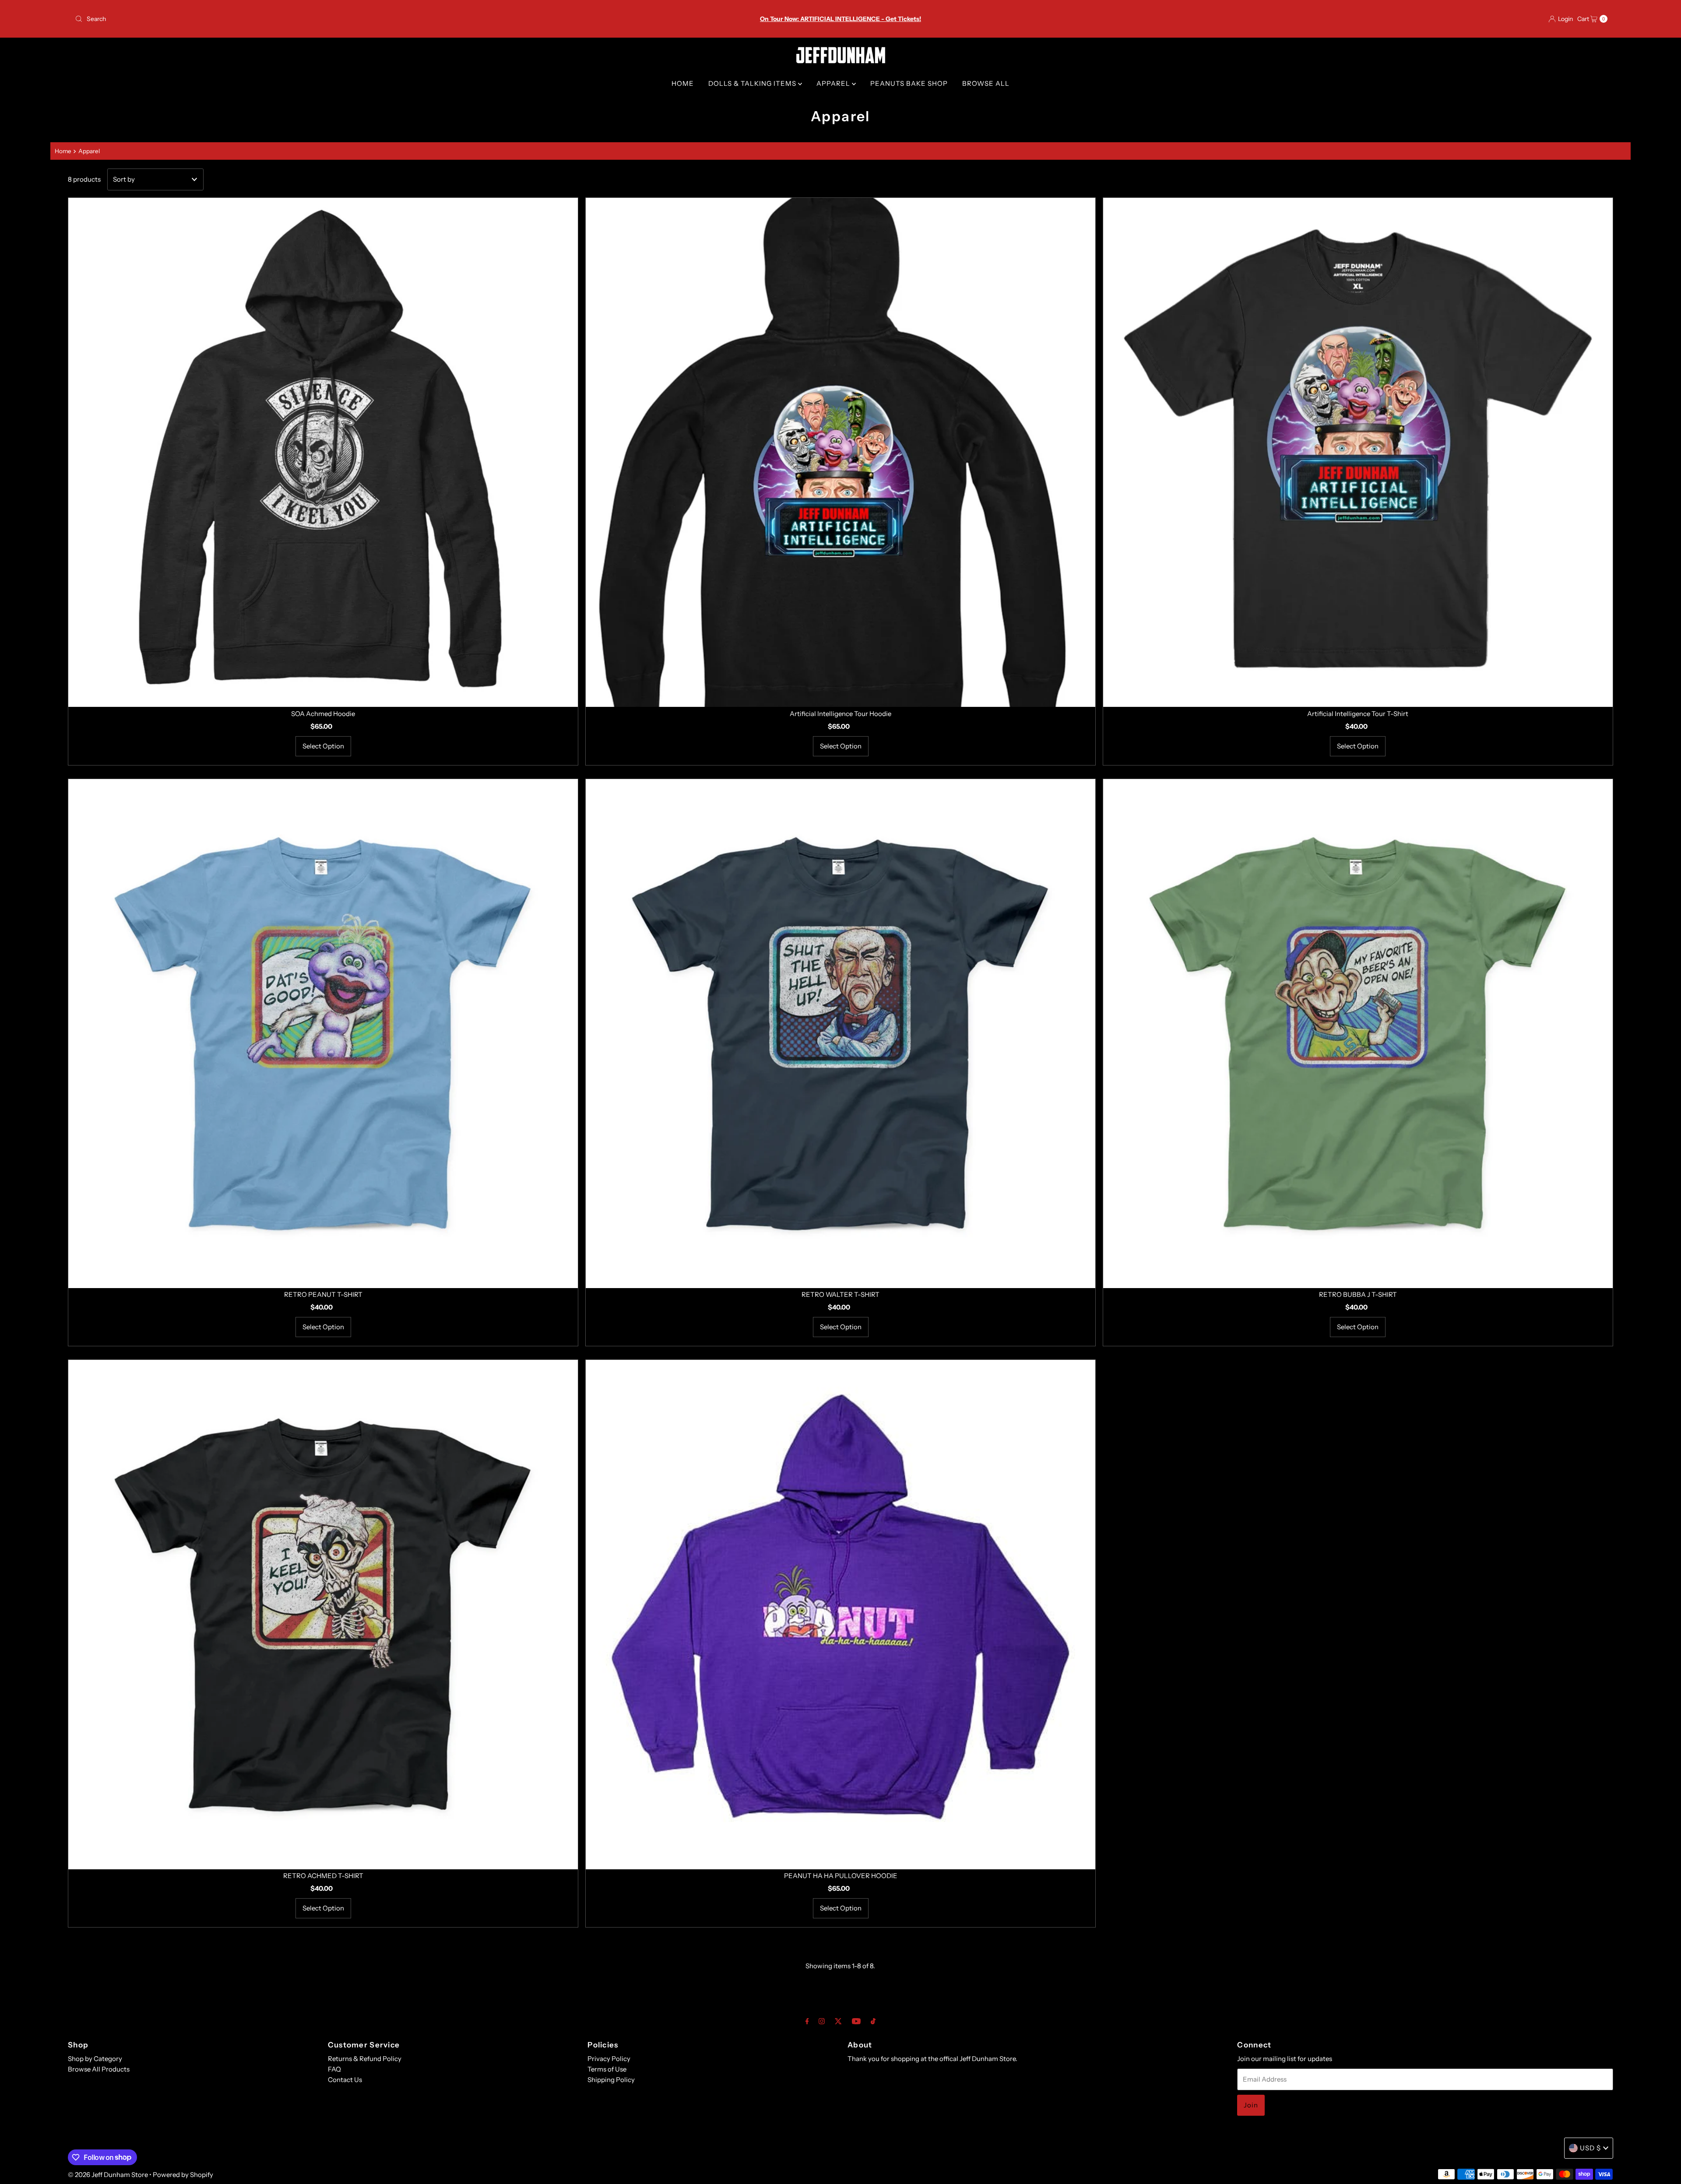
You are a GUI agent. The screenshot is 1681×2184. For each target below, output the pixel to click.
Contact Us (345, 2080)
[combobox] (325, 19)
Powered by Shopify (183, 2175)
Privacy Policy (609, 2059)
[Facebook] (807, 2021)
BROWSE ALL (986, 83)
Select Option (323, 746)
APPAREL (834, 83)
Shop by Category (95, 2059)
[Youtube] (856, 2021)
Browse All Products (99, 2069)
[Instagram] (822, 2021)
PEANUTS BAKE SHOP (909, 83)
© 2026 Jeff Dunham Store (108, 2175)
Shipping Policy (611, 2080)
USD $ (1590, 2148)
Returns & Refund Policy (365, 2059)
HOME (683, 83)
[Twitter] (838, 2021)
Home (63, 151)
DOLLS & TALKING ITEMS (753, 83)
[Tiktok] (873, 2021)
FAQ (334, 2069)
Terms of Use (607, 2069)
